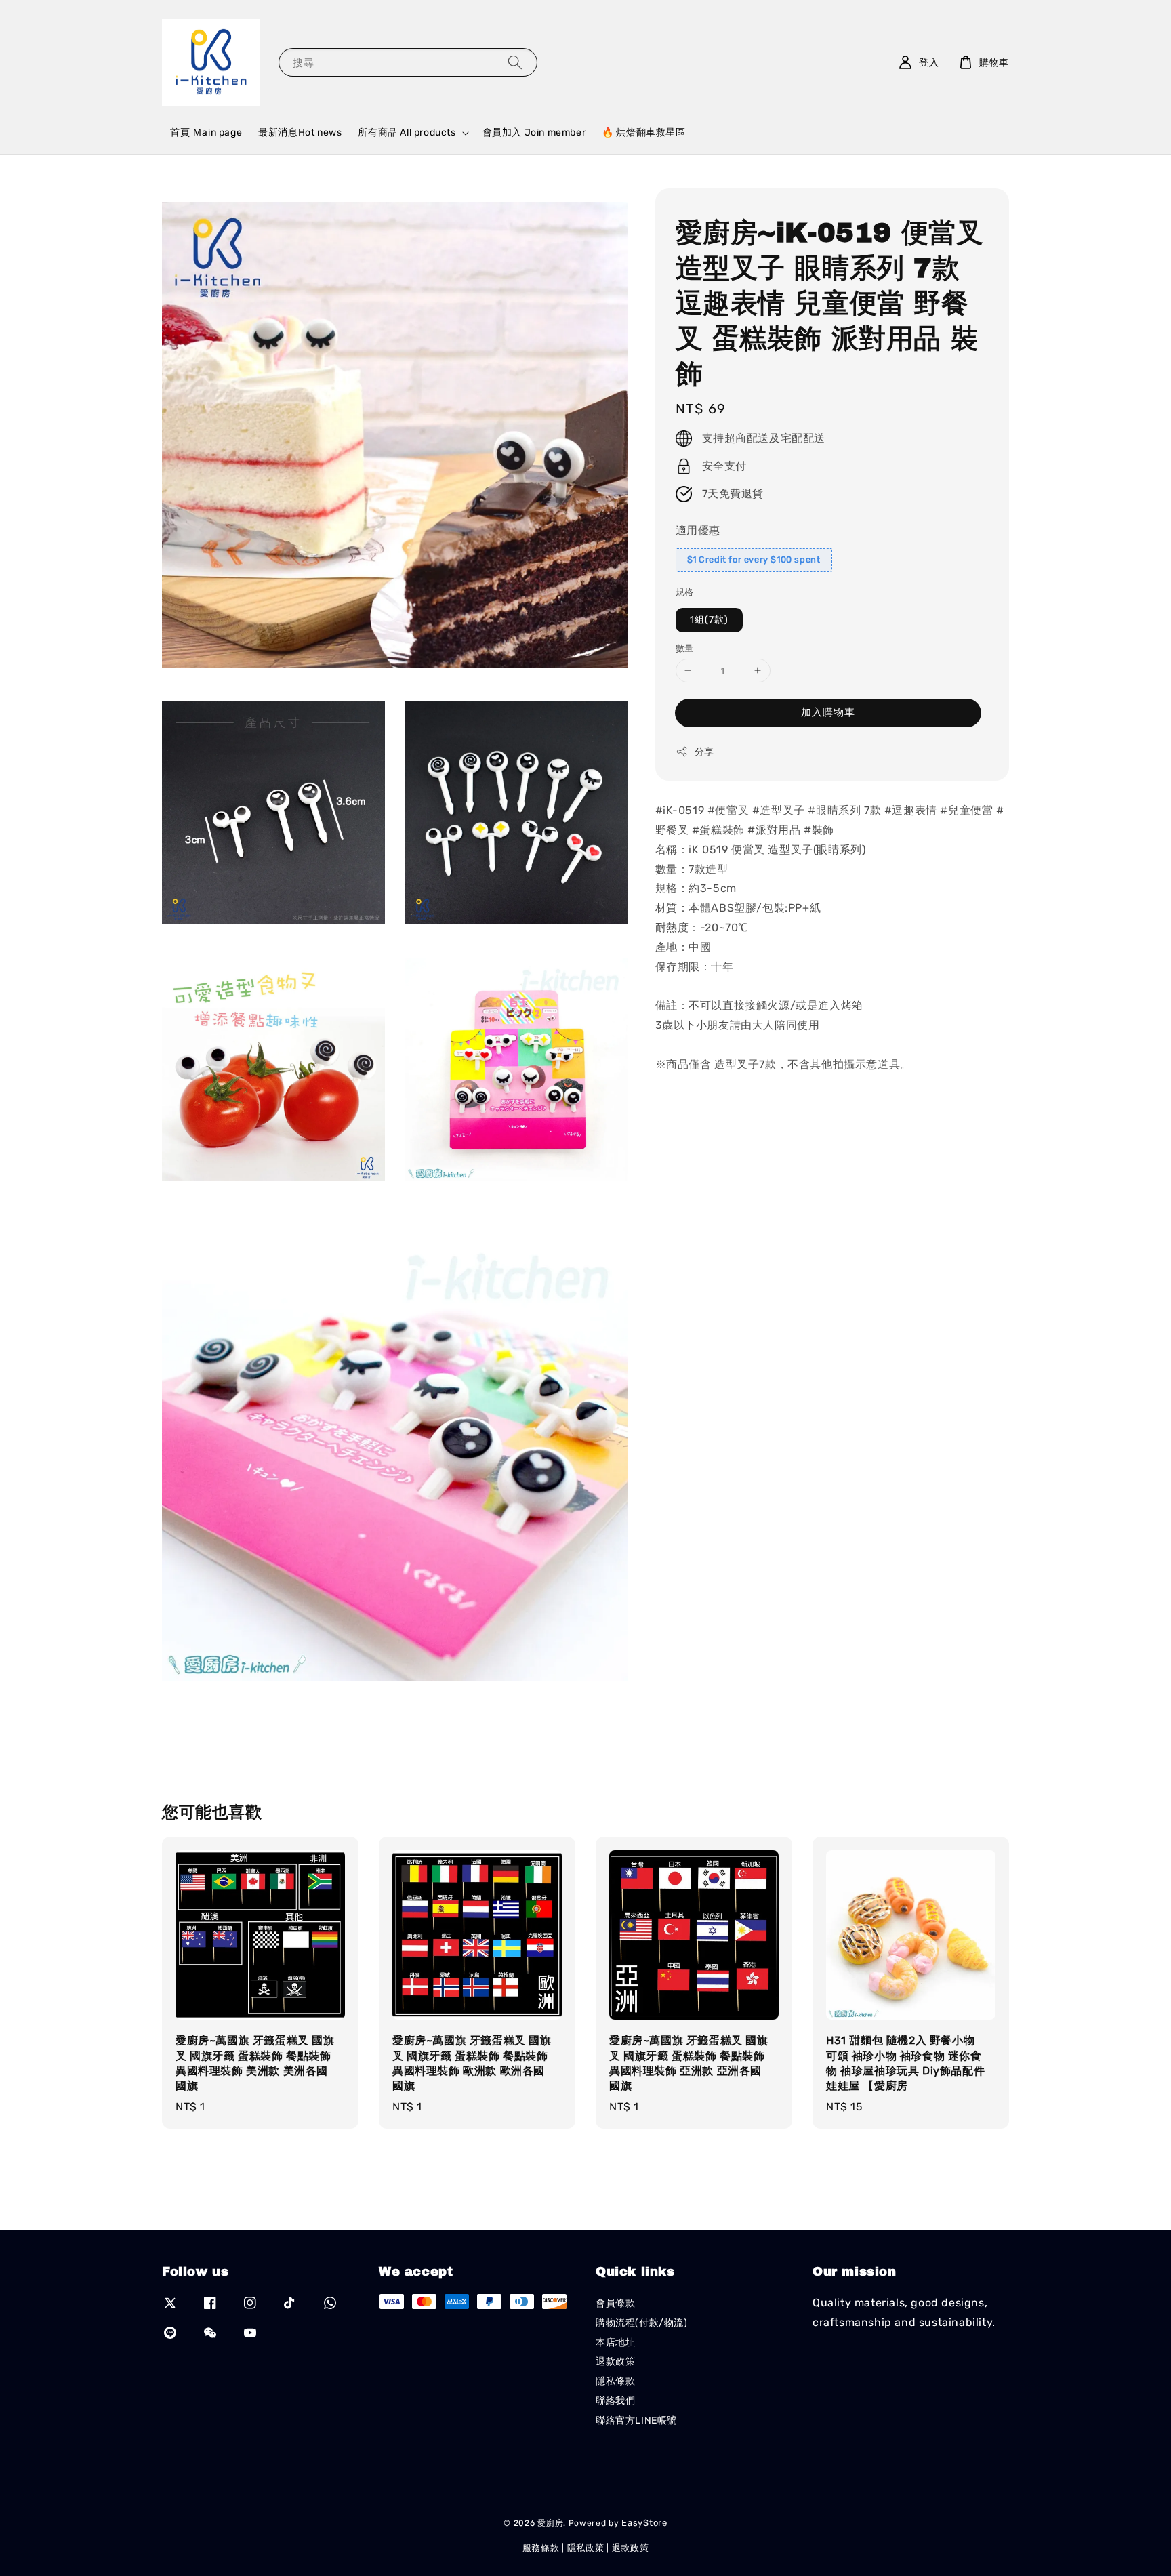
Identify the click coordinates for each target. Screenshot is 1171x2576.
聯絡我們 (615, 2401)
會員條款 (615, 2303)
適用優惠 (698, 530)
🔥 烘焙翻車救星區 (643, 132)
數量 (685, 648)
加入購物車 (828, 712)
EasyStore (644, 2523)
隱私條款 (615, 2381)
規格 (685, 592)
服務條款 (541, 2548)
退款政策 (615, 2362)
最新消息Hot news (300, 132)
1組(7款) (709, 619)
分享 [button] (704, 752)
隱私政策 (586, 2548)
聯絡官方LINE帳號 (636, 2420)
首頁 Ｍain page (206, 132)
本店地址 (615, 2343)
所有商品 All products (407, 132)
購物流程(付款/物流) (642, 2323)
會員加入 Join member (534, 132)
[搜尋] (515, 62)
